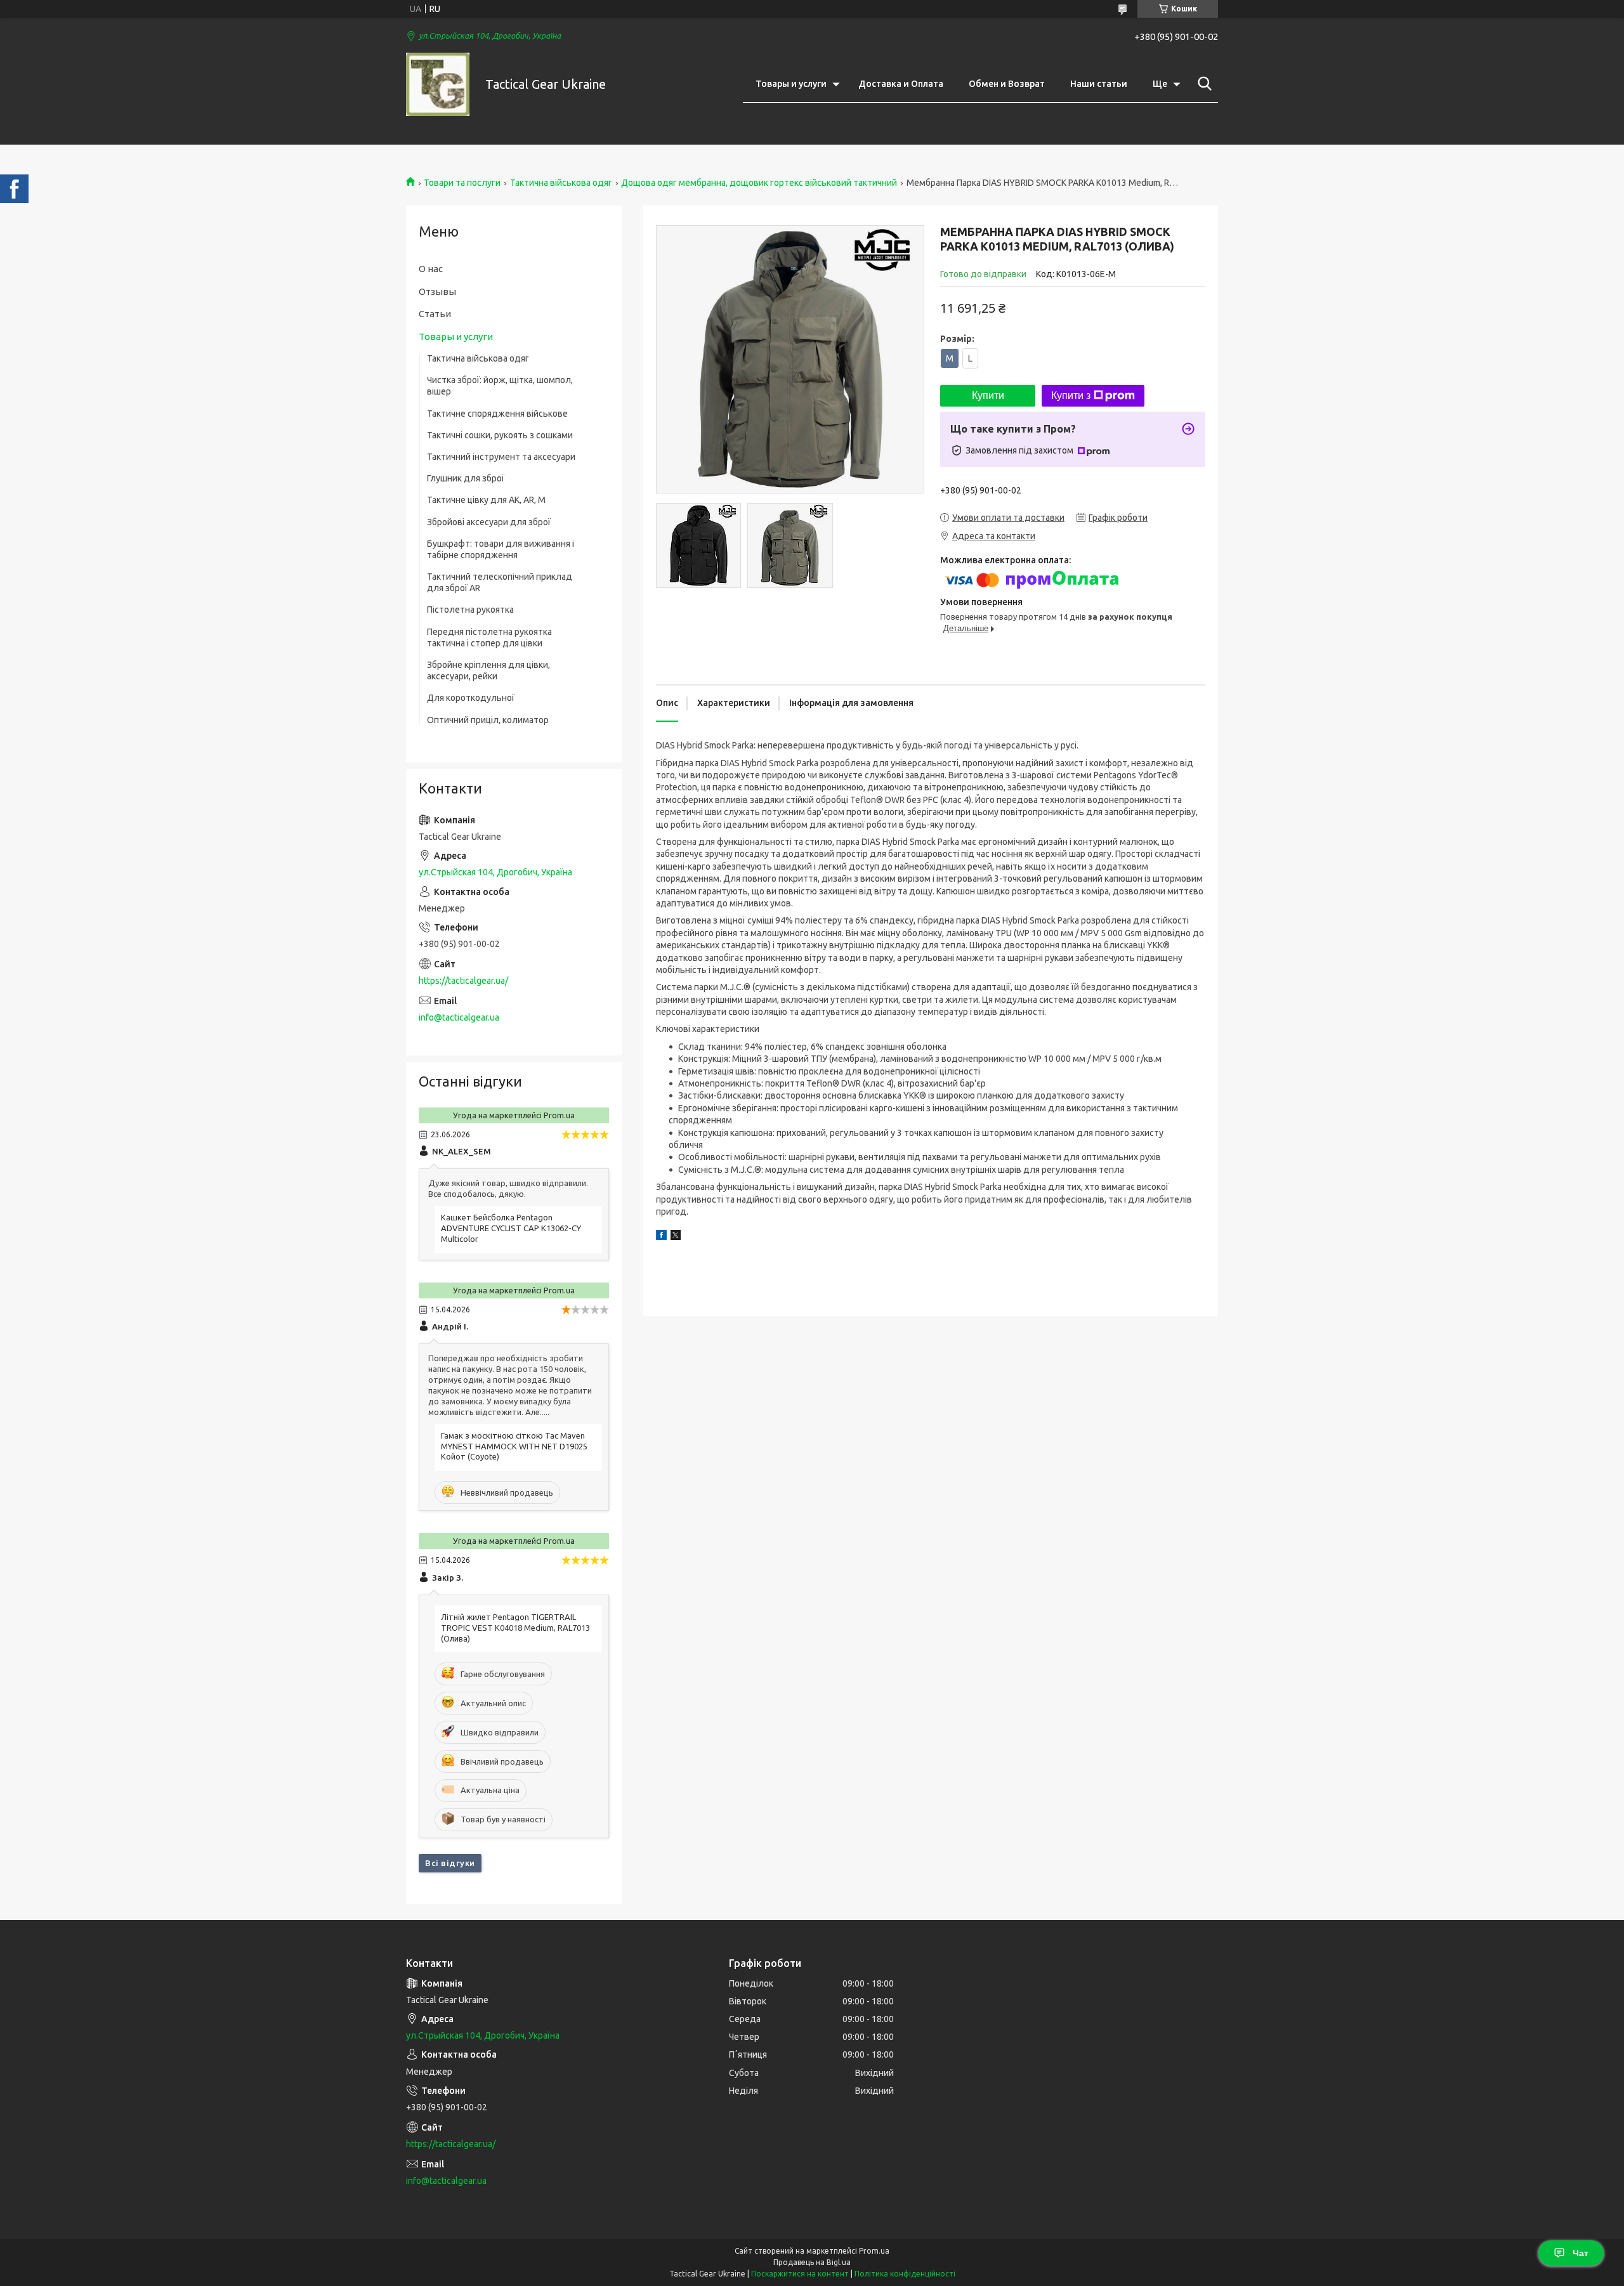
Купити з (1071, 395)
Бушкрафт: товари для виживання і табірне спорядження (501, 549)
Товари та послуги (462, 183)
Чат (1581, 2253)
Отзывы (437, 291)
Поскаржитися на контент (800, 2274)
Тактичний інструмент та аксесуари (501, 457)
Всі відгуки (450, 1863)
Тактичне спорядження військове (497, 414)
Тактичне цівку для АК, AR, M (486, 500)
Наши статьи (1099, 84)
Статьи (435, 314)
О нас (431, 269)
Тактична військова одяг (561, 183)
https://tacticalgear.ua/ (463, 981)
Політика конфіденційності (905, 2274)
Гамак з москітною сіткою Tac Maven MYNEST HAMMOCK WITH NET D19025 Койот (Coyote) (514, 1446)
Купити (988, 395)
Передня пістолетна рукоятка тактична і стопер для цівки (489, 637)
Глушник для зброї (466, 478)
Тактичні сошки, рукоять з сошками (500, 435)
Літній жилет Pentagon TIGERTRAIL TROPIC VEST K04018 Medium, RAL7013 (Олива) (515, 1628)
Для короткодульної (471, 698)
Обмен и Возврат (1007, 84)
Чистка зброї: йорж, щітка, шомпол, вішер (500, 386)
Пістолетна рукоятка (470, 610)
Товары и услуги (791, 84)
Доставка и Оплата (901, 84)
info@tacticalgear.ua (459, 1017)
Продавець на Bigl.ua (812, 2262)
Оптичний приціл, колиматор (488, 720)
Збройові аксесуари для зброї (489, 522)
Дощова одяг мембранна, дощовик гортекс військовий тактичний (759, 183)
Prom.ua (874, 2251)
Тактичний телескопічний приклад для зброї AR (500, 582)
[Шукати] (1202, 84)
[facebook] (661, 1237)
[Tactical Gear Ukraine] (438, 84)
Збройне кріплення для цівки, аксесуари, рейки (488, 670)
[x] (676, 1237)
